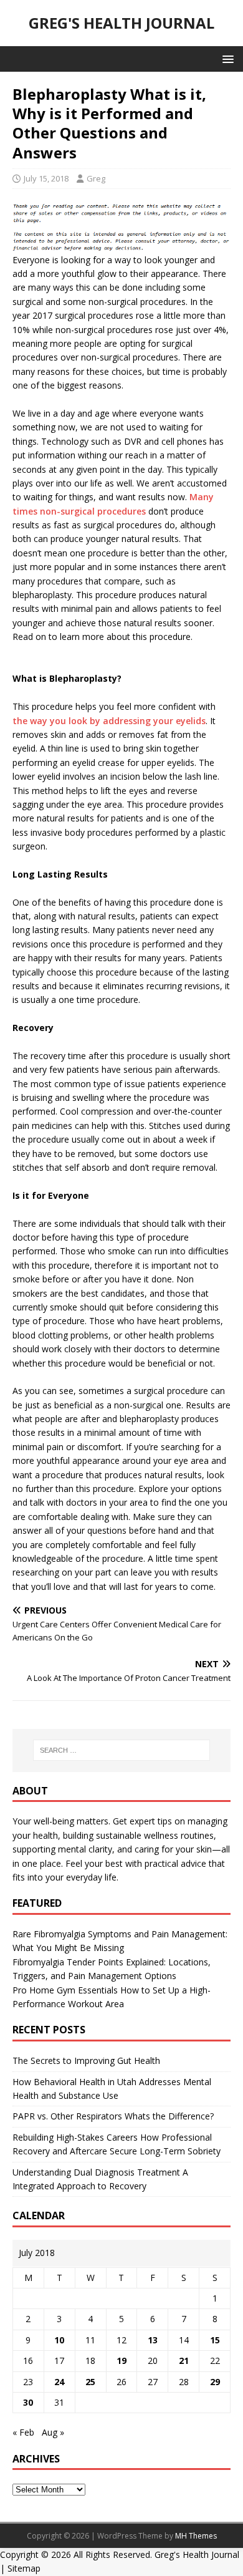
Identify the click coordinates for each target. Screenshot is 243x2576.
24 (59, 2382)
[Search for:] (122, 1750)
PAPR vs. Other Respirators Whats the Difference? (113, 2116)
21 (184, 2361)
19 (121, 2361)
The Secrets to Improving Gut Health (86, 2060)
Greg (96, 178)
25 (90, 2382)
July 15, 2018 (46, 178)
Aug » (53, 2432)
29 (215, 2382)
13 (153, 2340)
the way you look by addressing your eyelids (109, 721)
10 (59, 2340)
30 (28, 2402)
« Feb (23, 2432)
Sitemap (24, 2568)
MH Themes (196, 2536)
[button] (226, 58)
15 (215, 2340)
